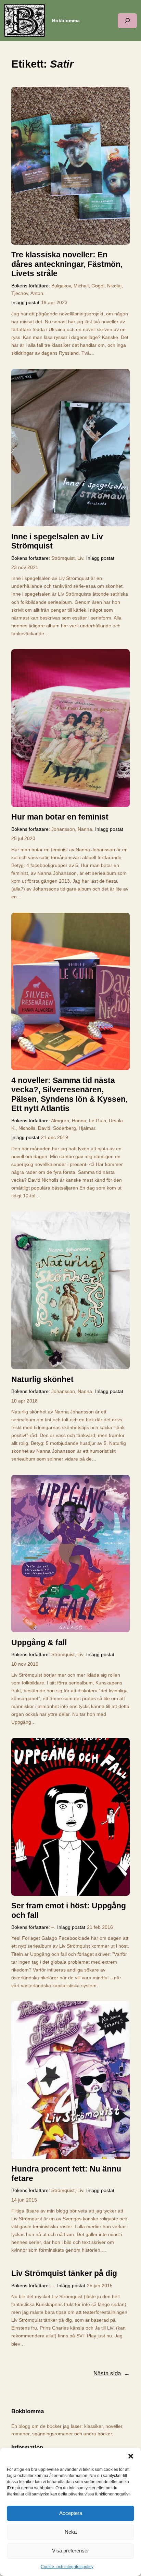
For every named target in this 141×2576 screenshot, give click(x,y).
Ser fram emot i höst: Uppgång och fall (69, 1910)
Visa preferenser (70, 2551)
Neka (71, 2532)
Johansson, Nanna (72, 829)
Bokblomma (66, 20)
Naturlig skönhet (42, 1379)
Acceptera (71, 2513)
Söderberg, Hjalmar (74, 1128)
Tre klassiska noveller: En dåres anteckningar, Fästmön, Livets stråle (67, 264)
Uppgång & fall (39, 1642)
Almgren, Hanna (69, 1121)
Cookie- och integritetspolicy (67, 2567)
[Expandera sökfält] (127, 21)
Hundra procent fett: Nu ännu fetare (66, 2174)
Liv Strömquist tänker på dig (64, 2273)
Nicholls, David (34, 1128)
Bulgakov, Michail (70, 286)
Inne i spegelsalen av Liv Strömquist (57, 541)
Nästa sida (112, 2373)
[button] (131, 2456)
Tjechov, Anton (27, 293)
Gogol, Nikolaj (106, 286)
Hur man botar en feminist (60, 817)
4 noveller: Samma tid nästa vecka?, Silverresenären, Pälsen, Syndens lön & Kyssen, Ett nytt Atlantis (69, 1094)
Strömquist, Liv (67, 558)
